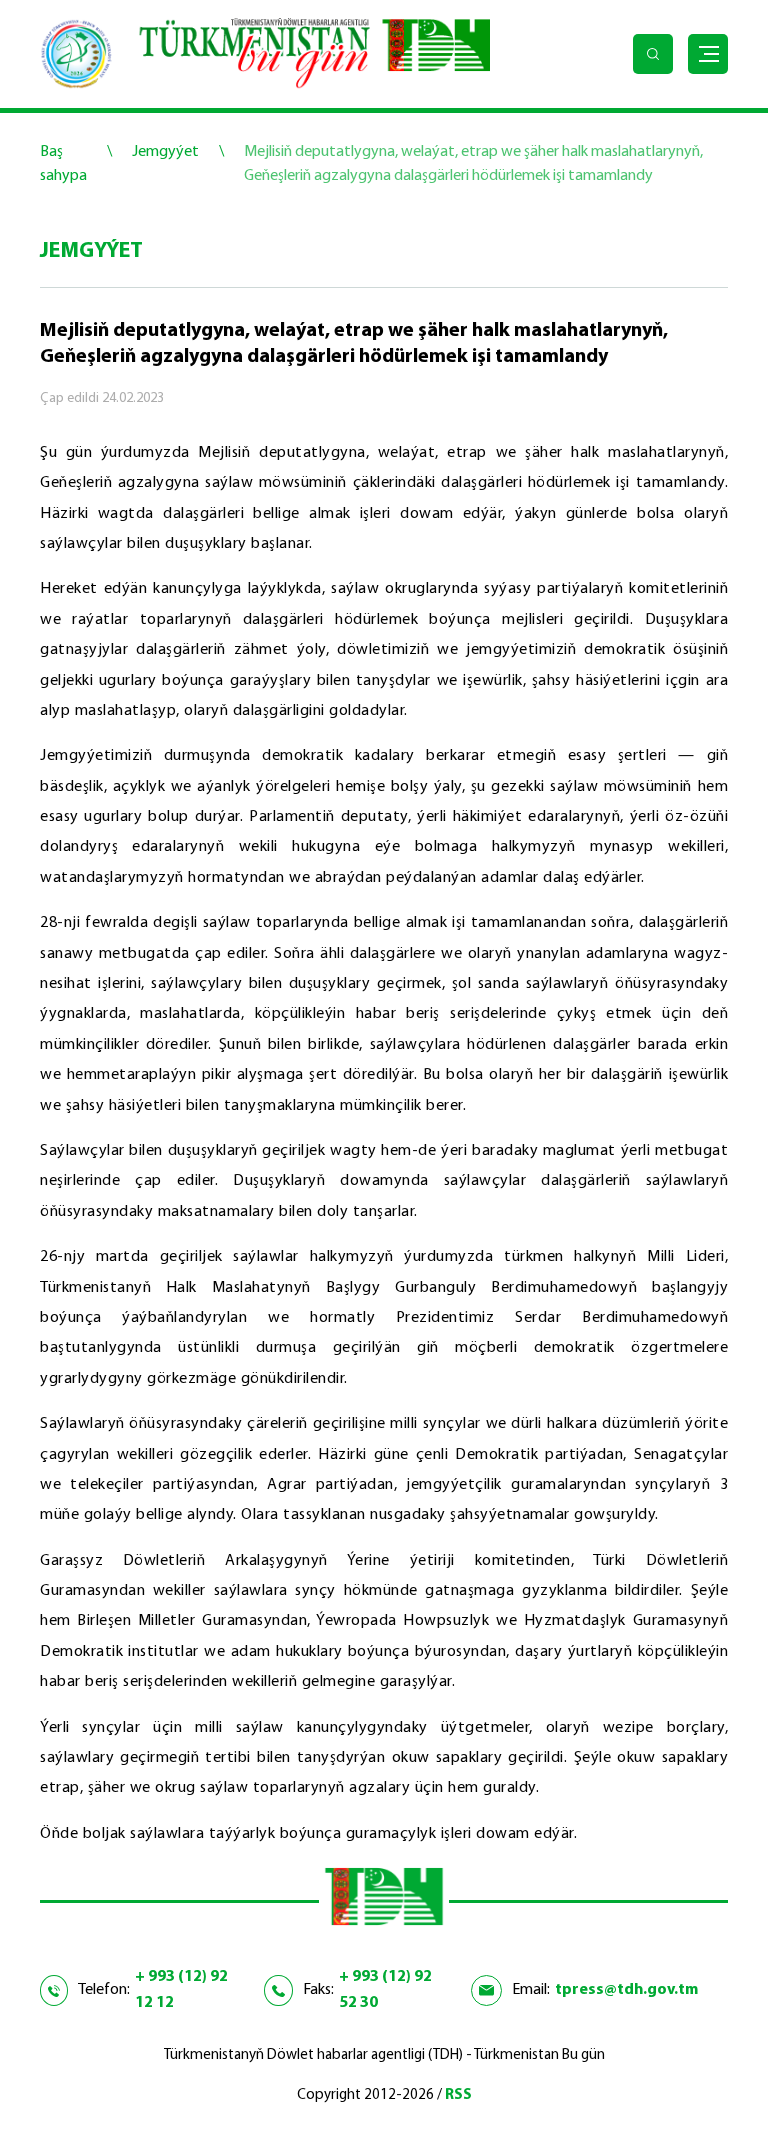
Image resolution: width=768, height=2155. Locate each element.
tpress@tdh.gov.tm (626, 1990)
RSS (458, 2095)
